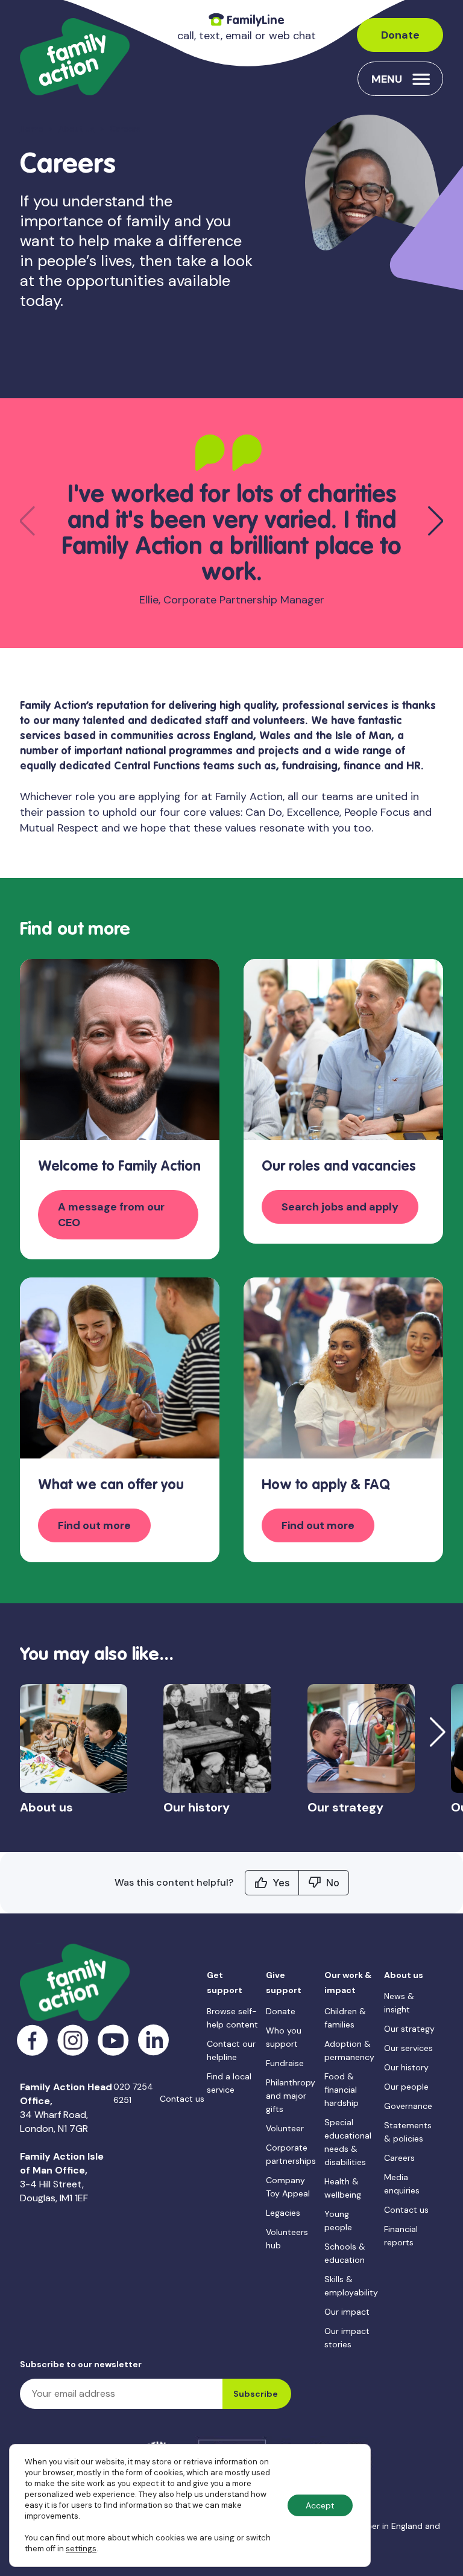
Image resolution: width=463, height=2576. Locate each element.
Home (32, 129)
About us (77, 129)
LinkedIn (154, 2040)
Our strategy (409, 2029)
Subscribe (256, 2394)
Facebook (33, 2040)
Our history (406, 2067)
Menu (387, 79)
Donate (400, 35)
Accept (320, 2505)
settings (81, 2549)
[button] (436, 521)
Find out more (94, 1525)
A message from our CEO (111, 1215)
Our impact (347, 2312)
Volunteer (285, 2128)
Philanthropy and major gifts (291, 2096)
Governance (408, 2106)
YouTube (114, 2040)
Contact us (182, 2099)
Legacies (283, 2213)
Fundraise (285, 2063)
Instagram (73, 2040)
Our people (406, 2087)
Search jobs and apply (340, 1207)
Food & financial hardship (342, 2090)
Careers (399, 2158)
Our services (408, 2048)
